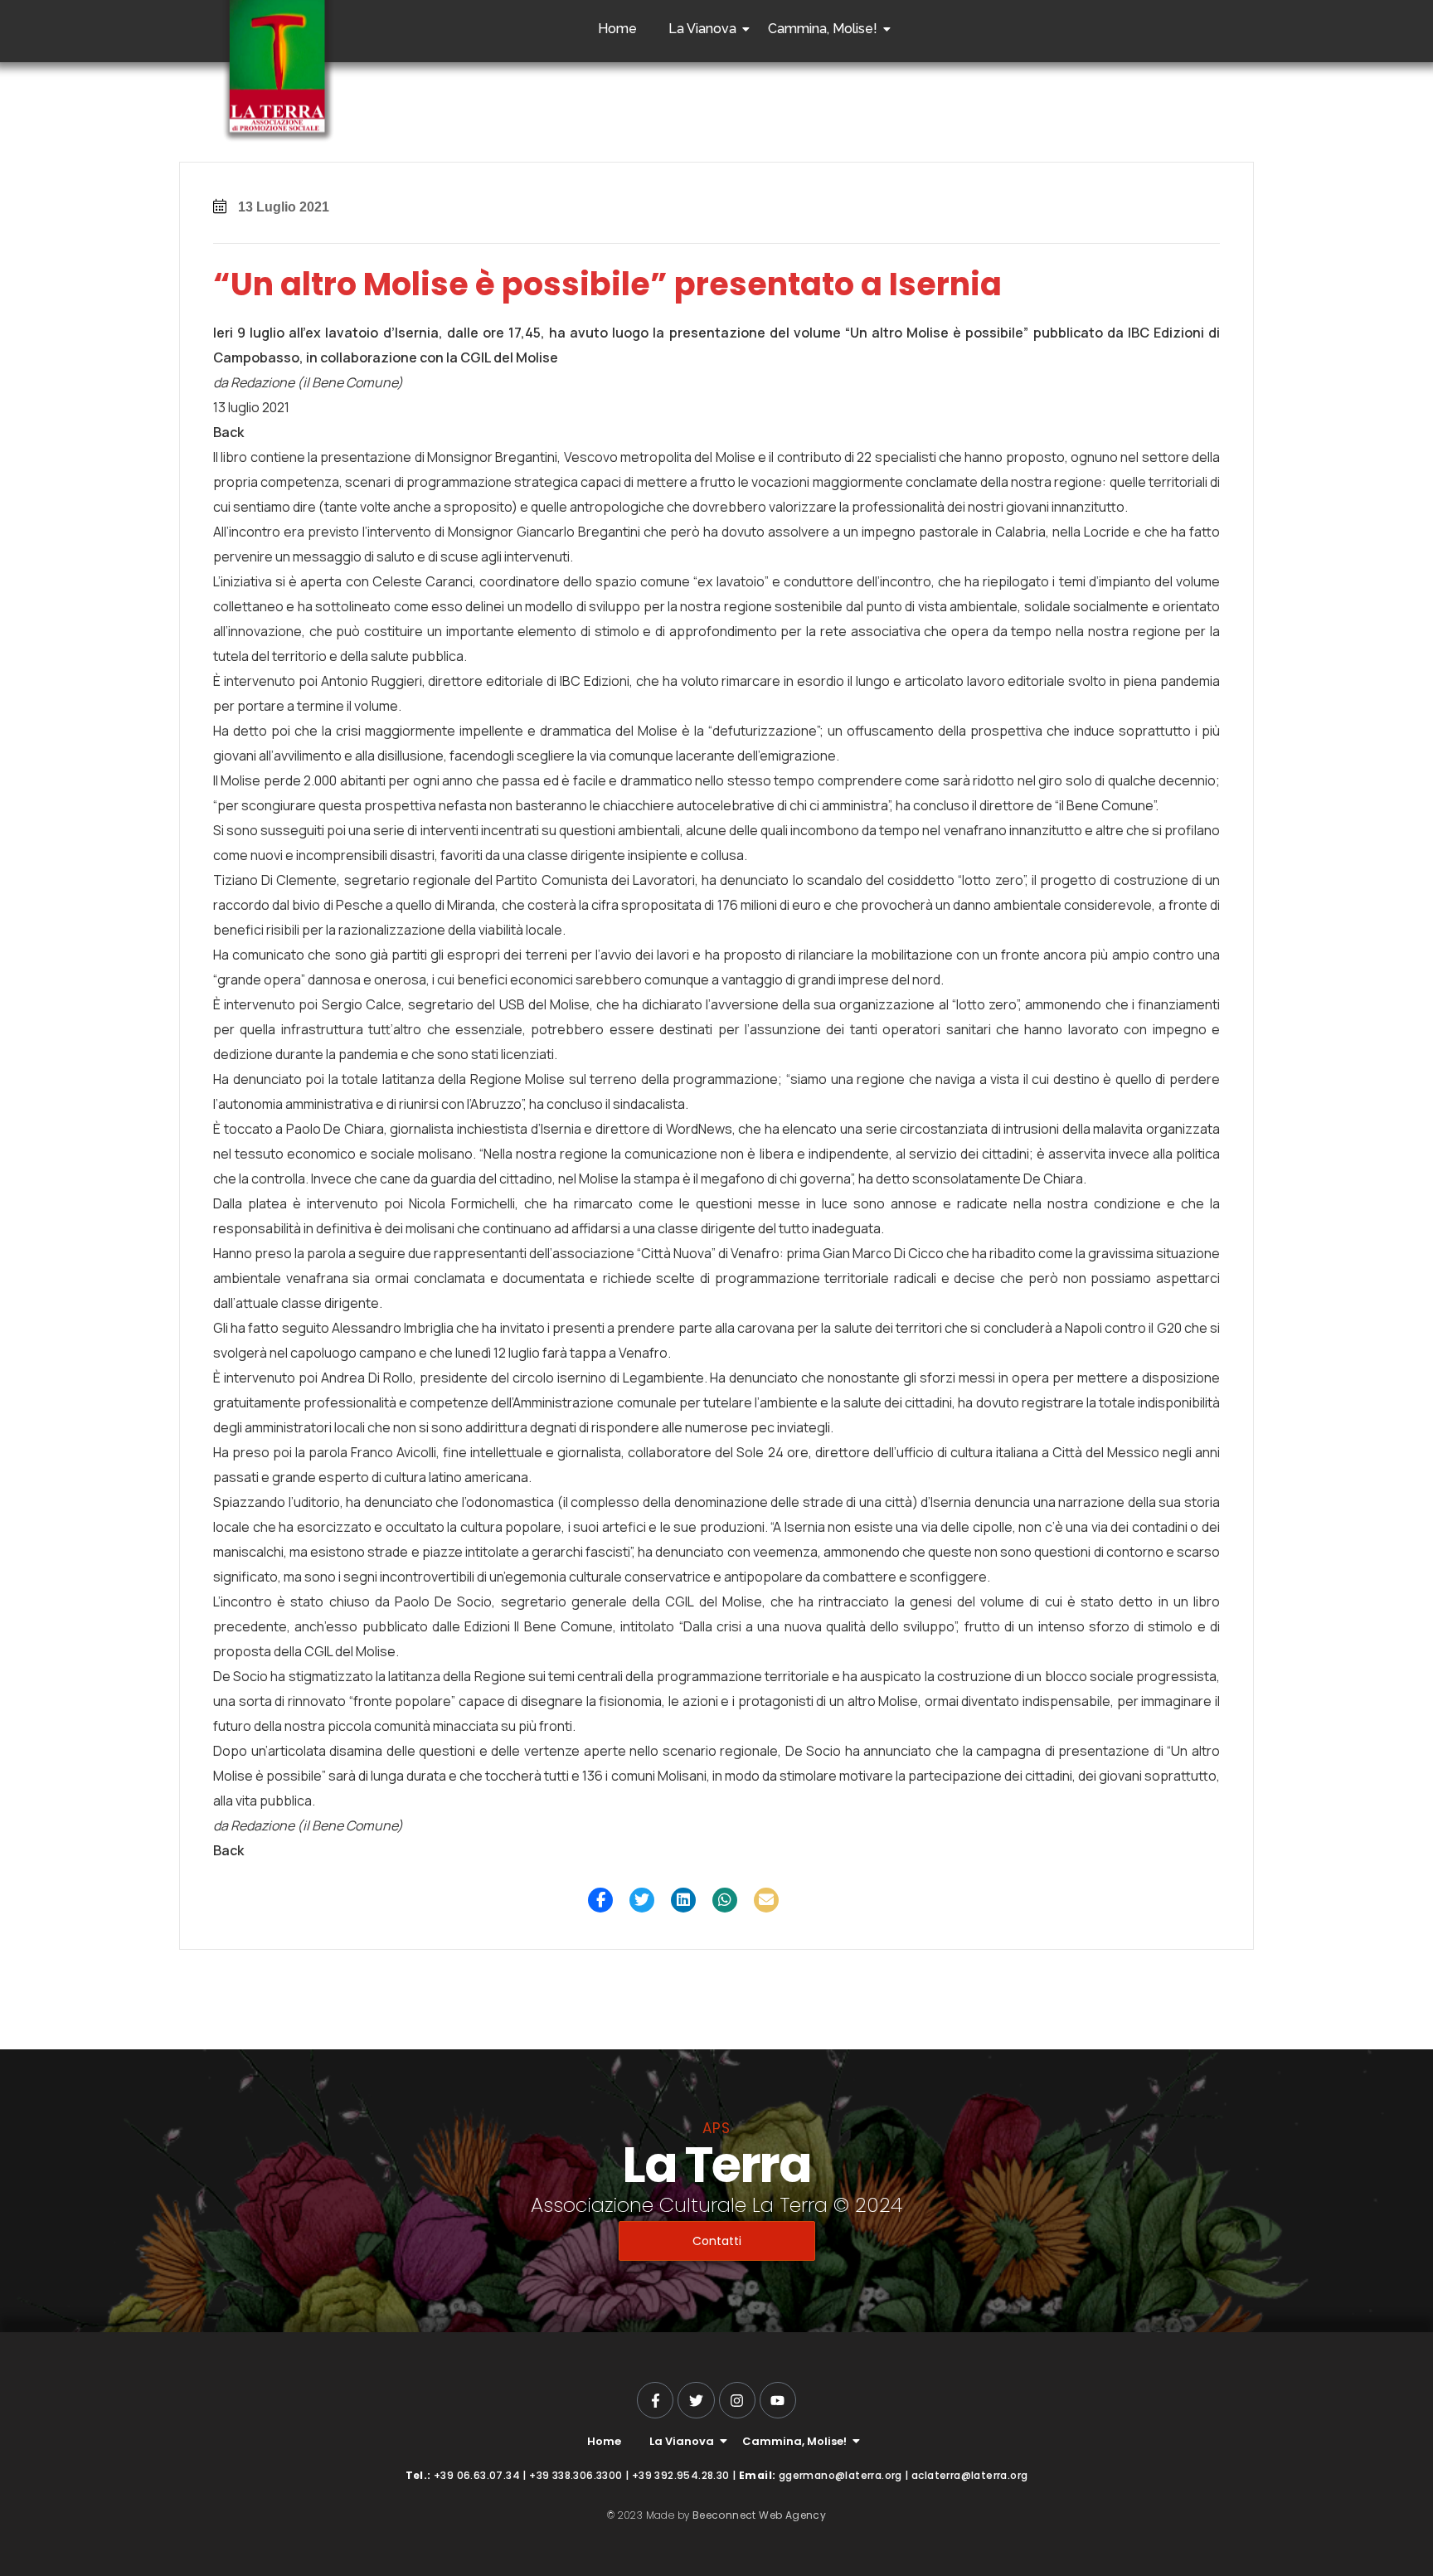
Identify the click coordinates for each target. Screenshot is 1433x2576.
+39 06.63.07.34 (477, 2475)
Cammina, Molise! (823, 29)
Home (617, 29)
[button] (600, 1900)
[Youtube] (778, 2400)
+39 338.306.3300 (576, 2475)
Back (228, 432)
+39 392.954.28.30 (681, 2475)
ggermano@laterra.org (840, 2475)
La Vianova (702, 29)
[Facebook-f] (655, 2400)
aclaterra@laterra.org (969, 2475)
